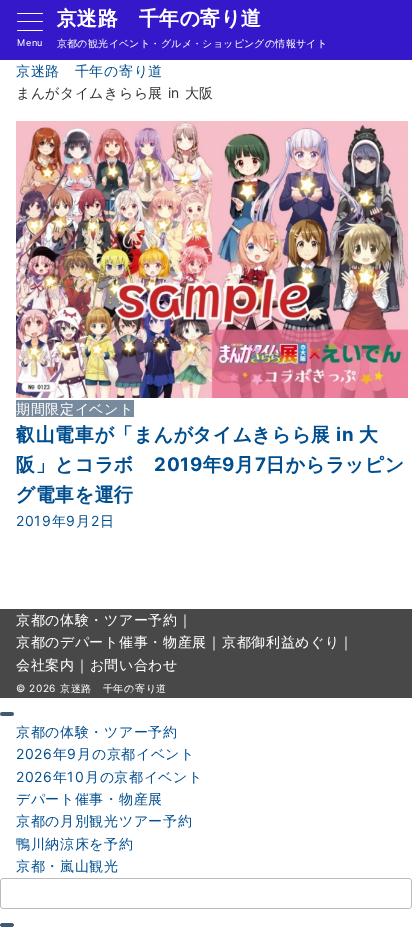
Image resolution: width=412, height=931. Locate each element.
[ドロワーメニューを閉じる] (7, 714)
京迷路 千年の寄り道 (159, 18)
